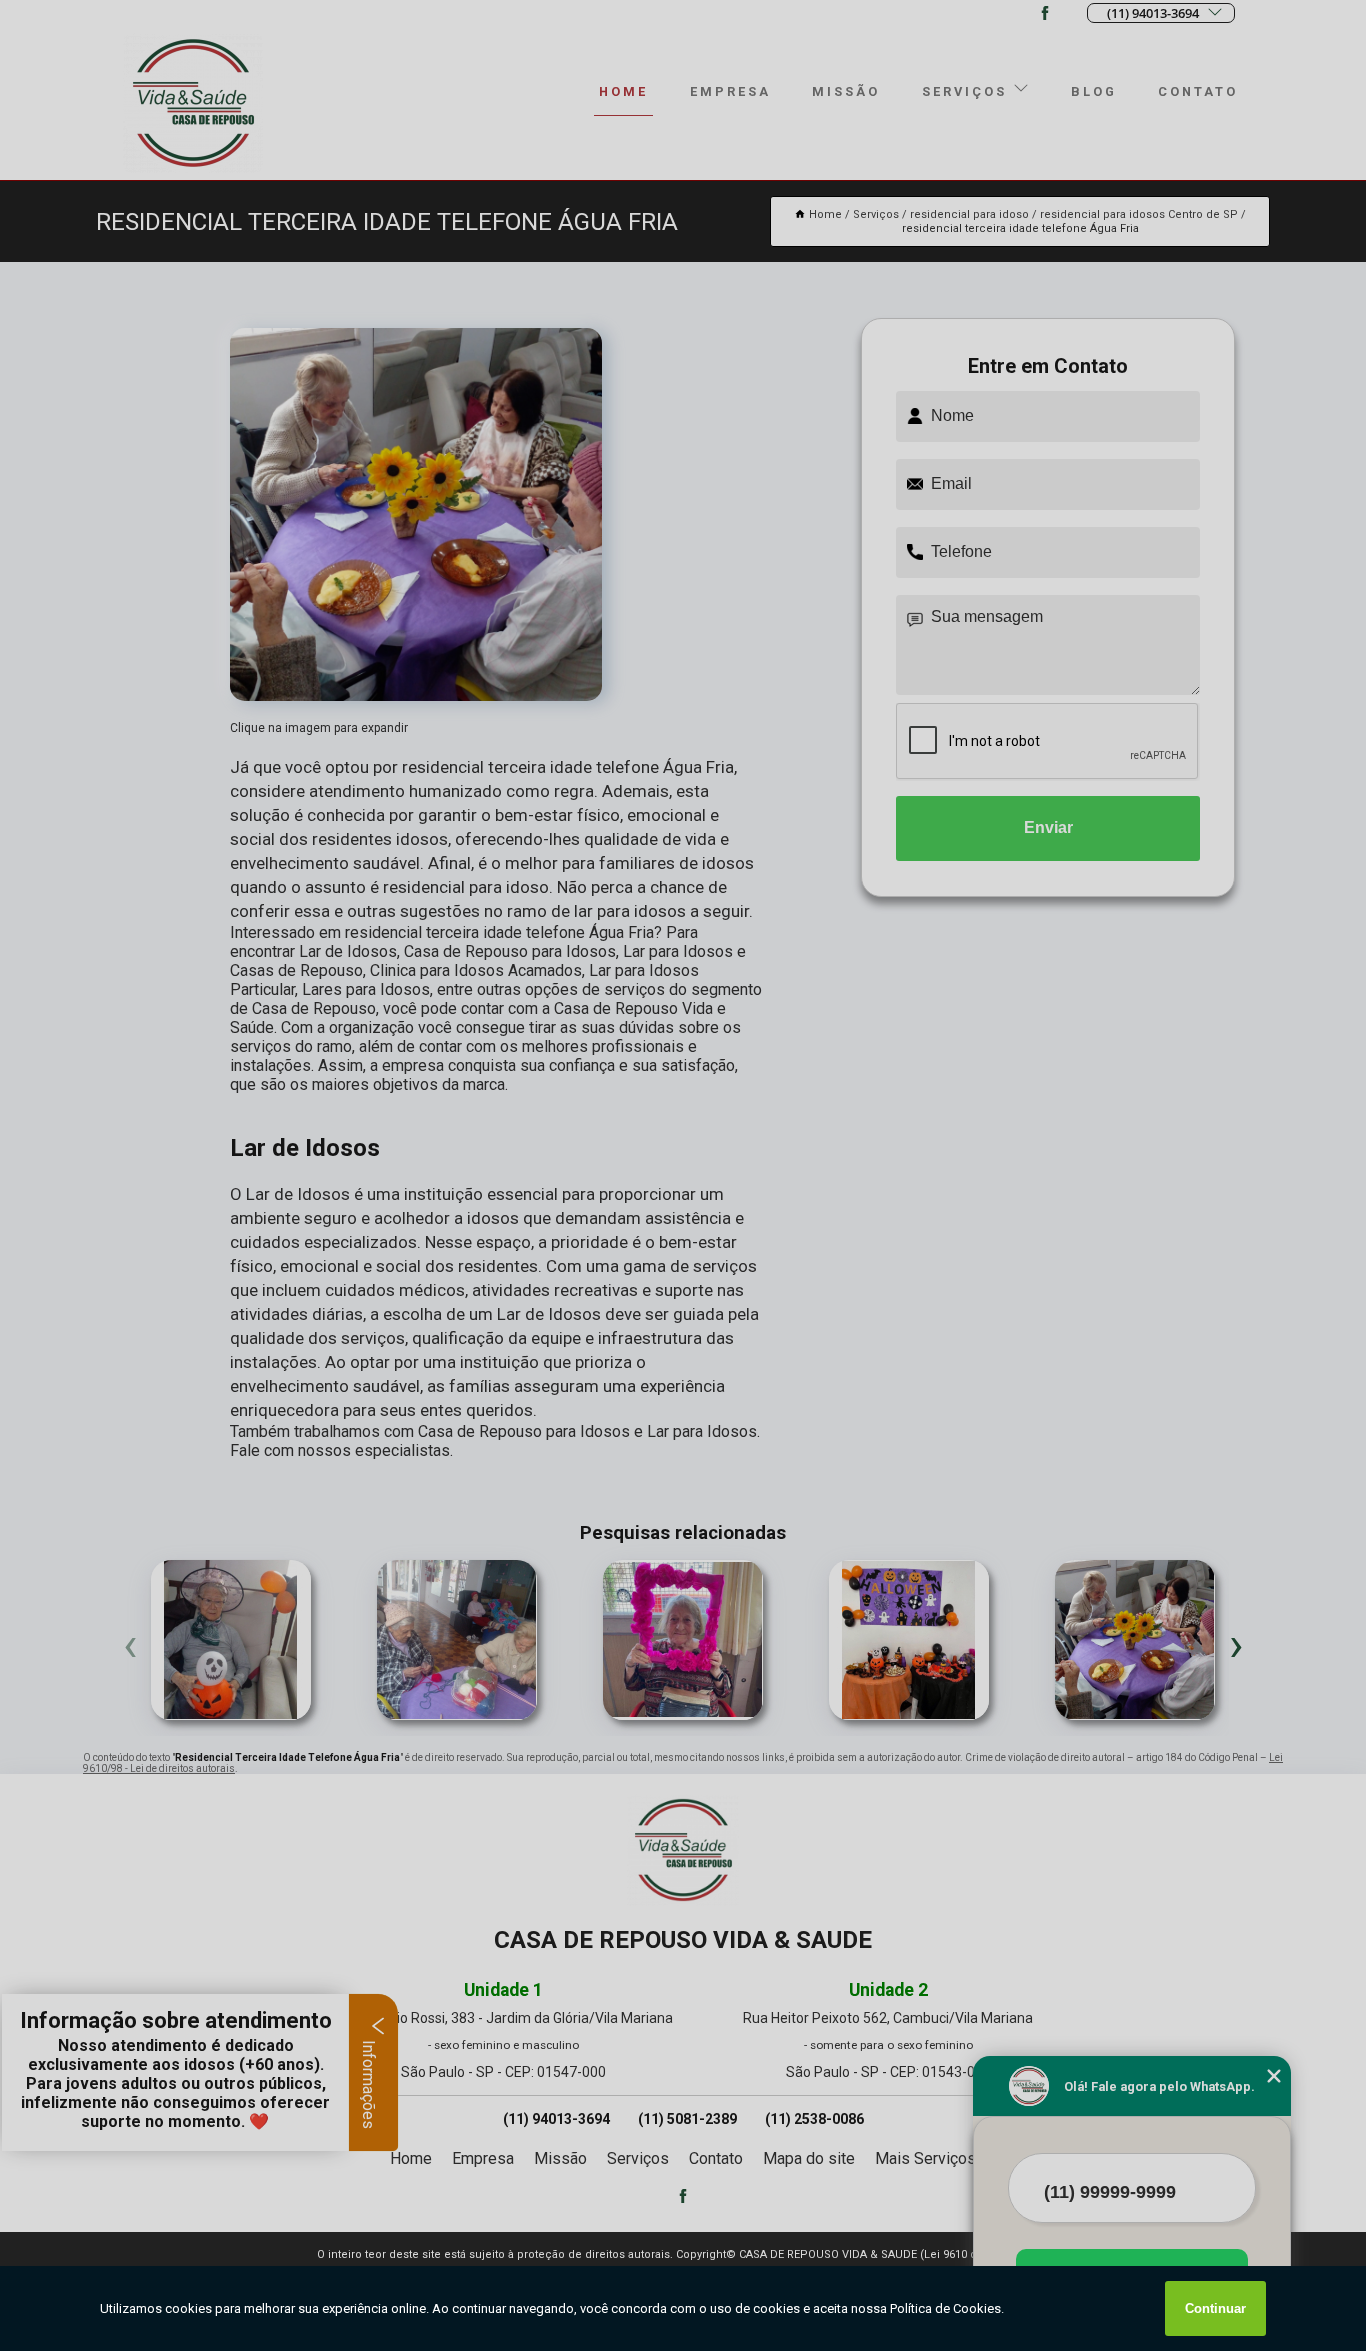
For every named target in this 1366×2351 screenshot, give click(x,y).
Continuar (1215, 2308)
